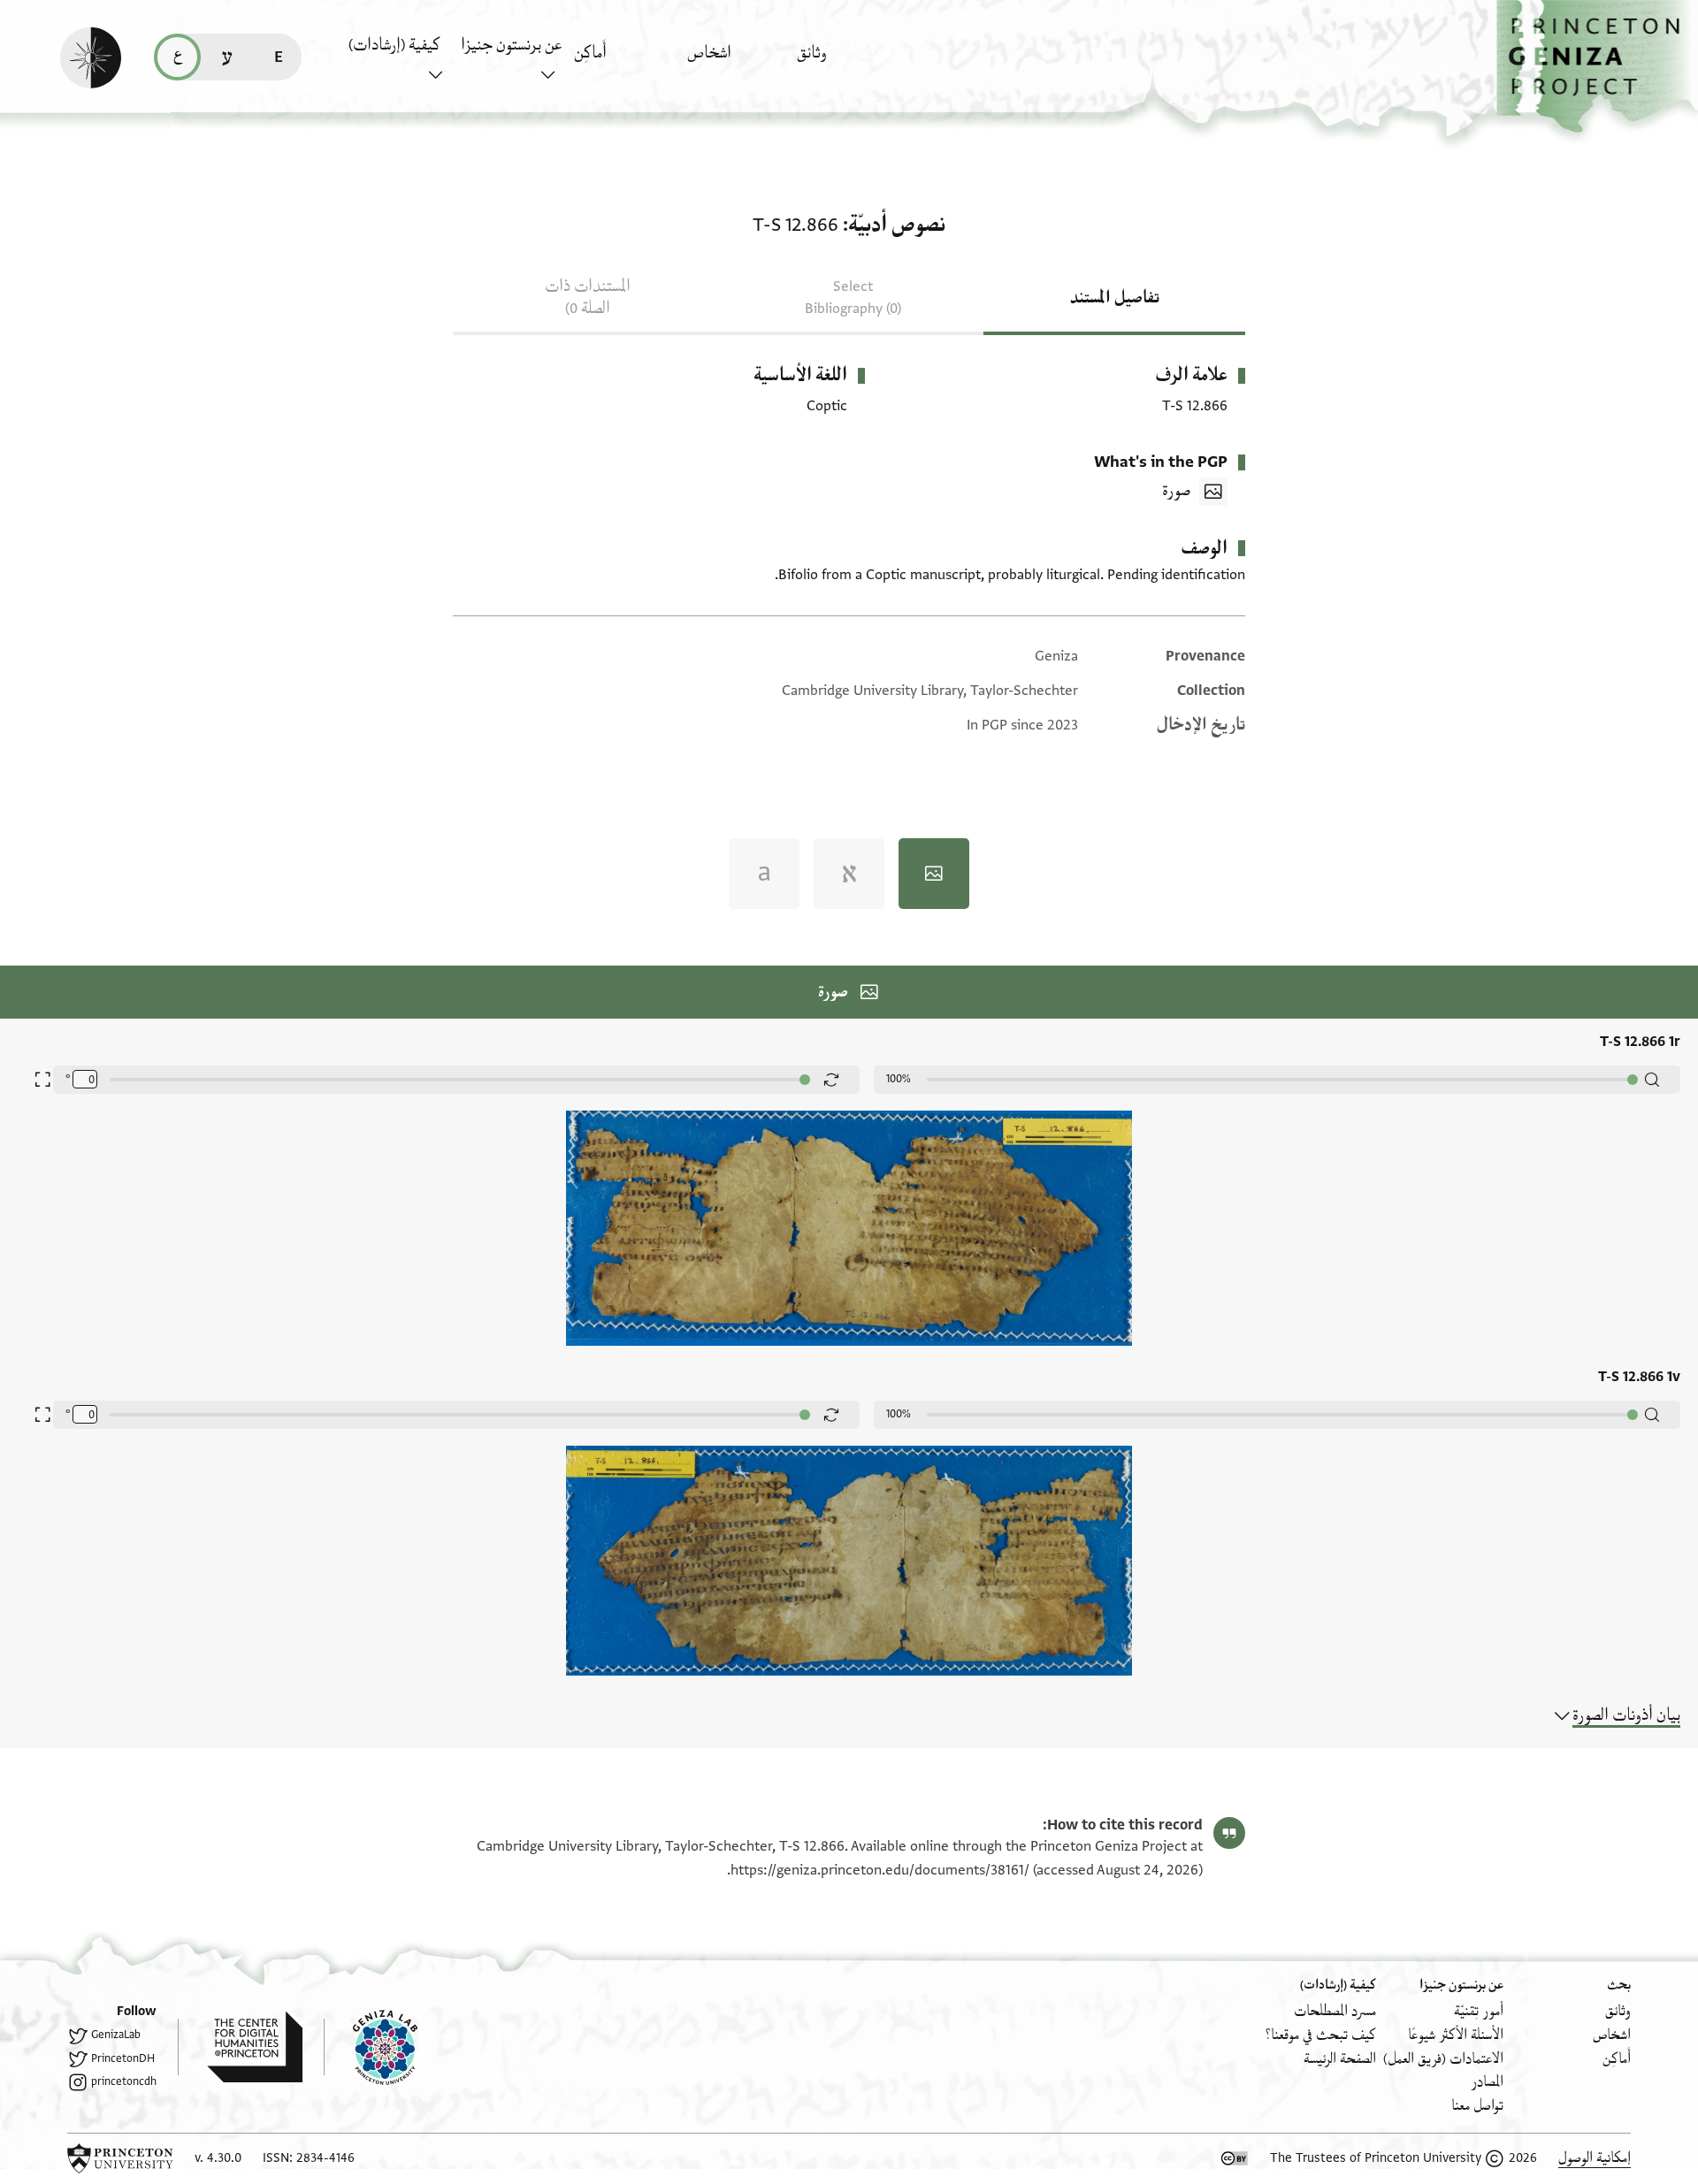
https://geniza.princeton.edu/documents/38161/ (880, 1870)
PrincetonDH (123, 2058)
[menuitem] (849, 61)
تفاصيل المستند (1115, 298)
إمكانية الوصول (1595, 2158)
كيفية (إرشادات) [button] (394, 45)
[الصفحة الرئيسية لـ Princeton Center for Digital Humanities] (240, 2047)
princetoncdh (124, 2081)
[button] (1597, 67)
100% (899, 1079)
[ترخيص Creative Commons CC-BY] (1235, 2158)
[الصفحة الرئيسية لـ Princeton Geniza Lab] (371, 2047)
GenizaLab (116, 2035)
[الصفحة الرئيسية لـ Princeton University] (120, 2158)
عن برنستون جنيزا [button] (511, 45)
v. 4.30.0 (218, 2158)
